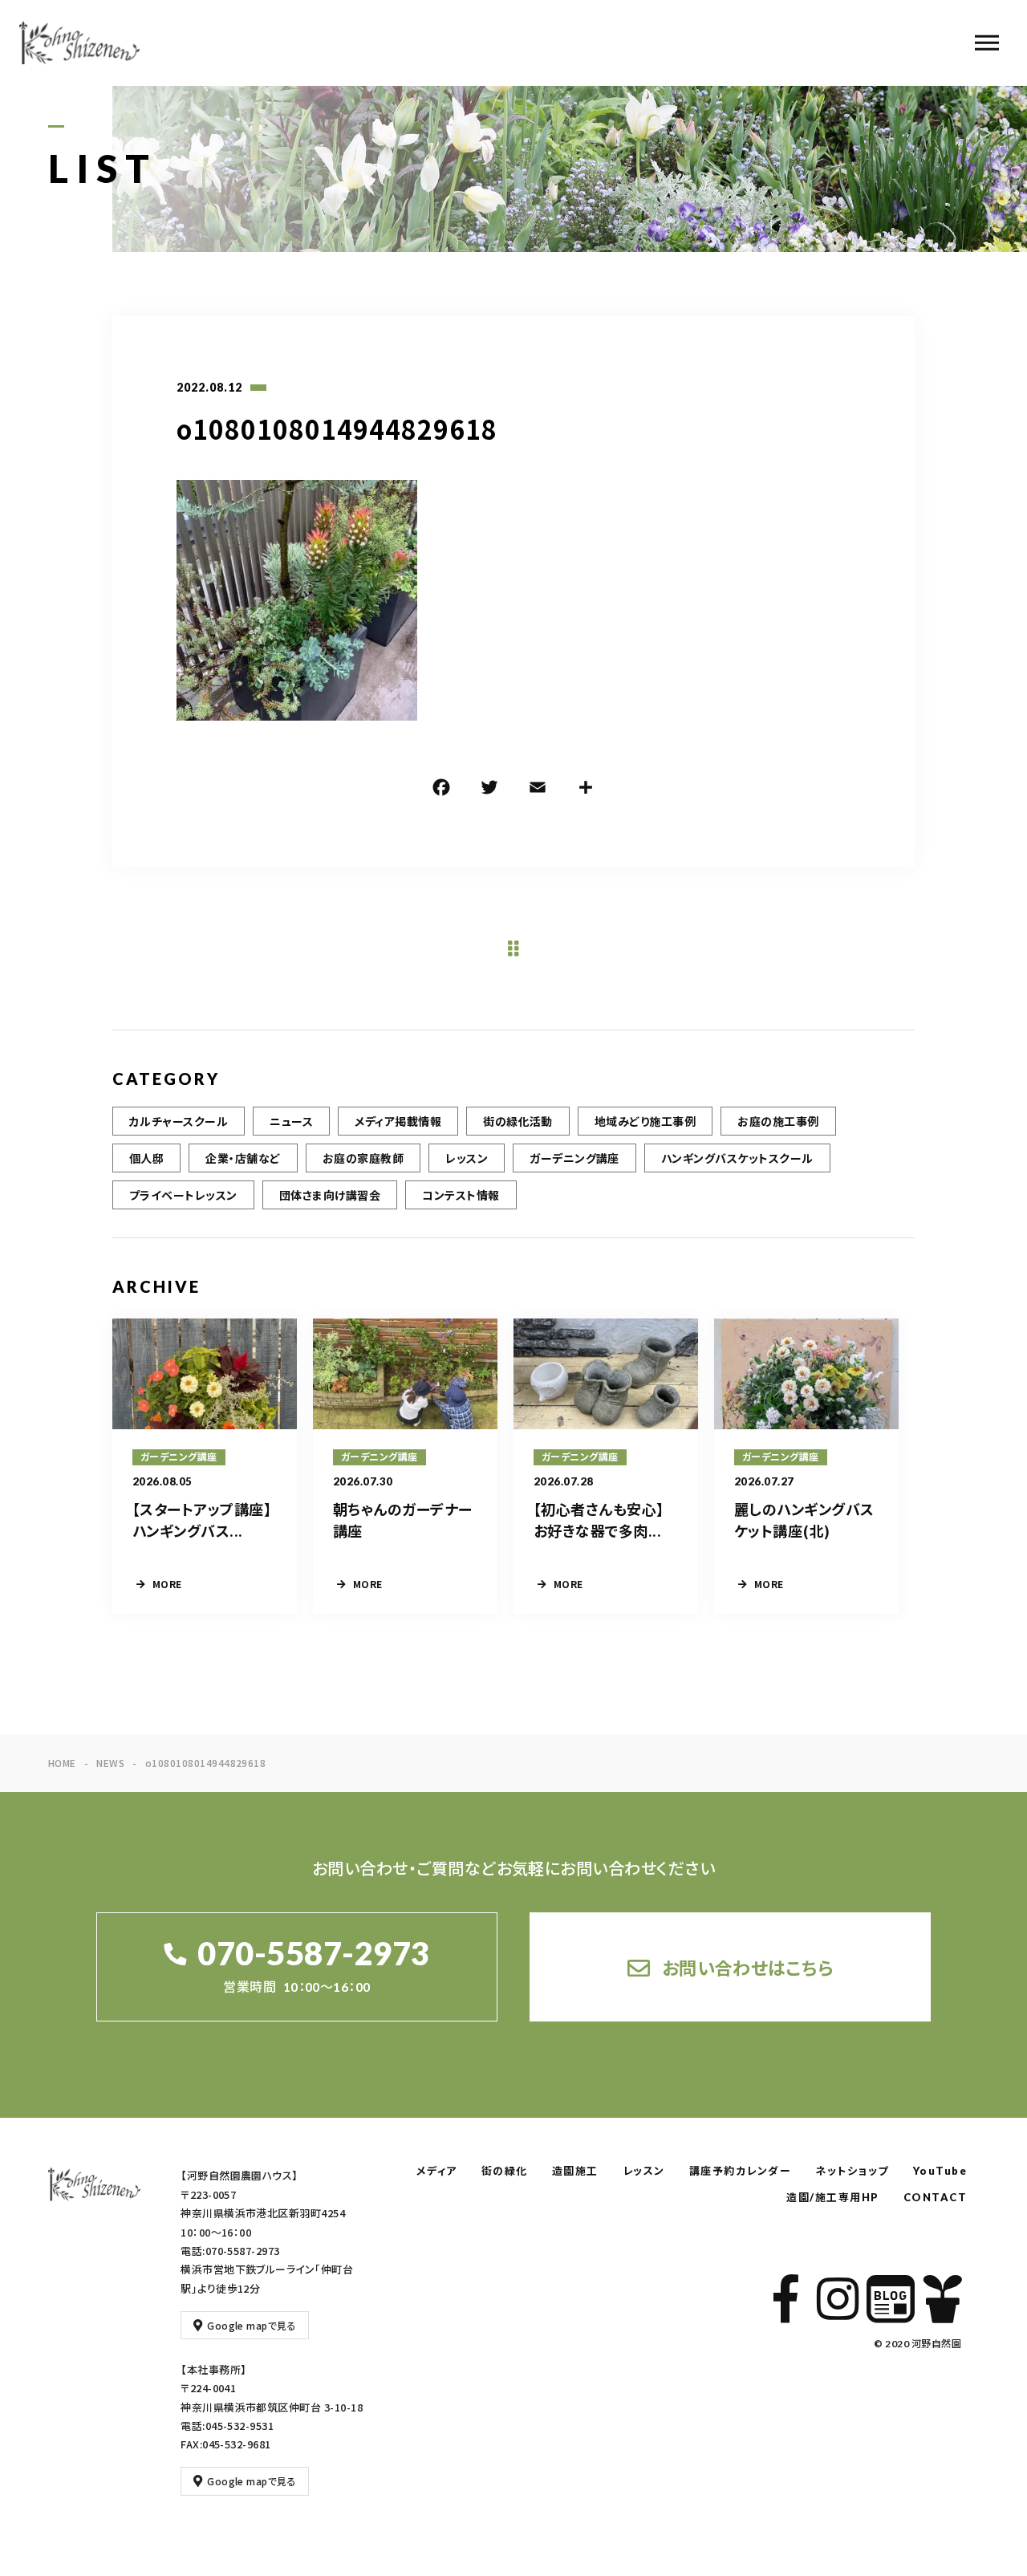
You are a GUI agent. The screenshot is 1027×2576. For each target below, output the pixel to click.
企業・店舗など (243, 1158)
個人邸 (146, 1158)
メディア (437, 2171)
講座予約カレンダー (741, 2171)
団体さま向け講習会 (330, 1195)
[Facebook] (441, 790)
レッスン (467, 1158)
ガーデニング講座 (574, 1158)
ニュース (291, 1121)
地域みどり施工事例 (645, 1121)
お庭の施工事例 (778, 1121)
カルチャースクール (179, 1121)
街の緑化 (505, 2171)
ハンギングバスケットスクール (737, 1158)
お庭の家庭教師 (363, 1158)
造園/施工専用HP (833, 2197)
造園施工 (575, 2171)
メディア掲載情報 (398, 1121)
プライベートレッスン (183, 1195)
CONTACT (936, 2197)
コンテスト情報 (461, 1195)
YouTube (940, 2171)
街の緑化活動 (518, 1121)
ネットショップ (852, 2171)
